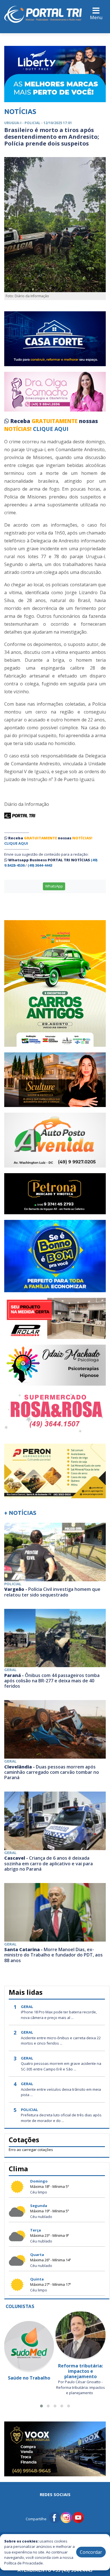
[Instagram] (66, 2517)
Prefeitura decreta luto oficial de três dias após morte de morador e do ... (61, 2118)
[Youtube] (78, 2517)
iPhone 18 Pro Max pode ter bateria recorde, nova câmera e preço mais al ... (59, 2015)
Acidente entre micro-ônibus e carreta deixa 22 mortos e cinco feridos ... (61, 2041)
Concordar (91, 2552)
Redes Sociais (55, 2494)
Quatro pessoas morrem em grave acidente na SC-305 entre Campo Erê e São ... (61, 2066)
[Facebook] (54, 2517)
